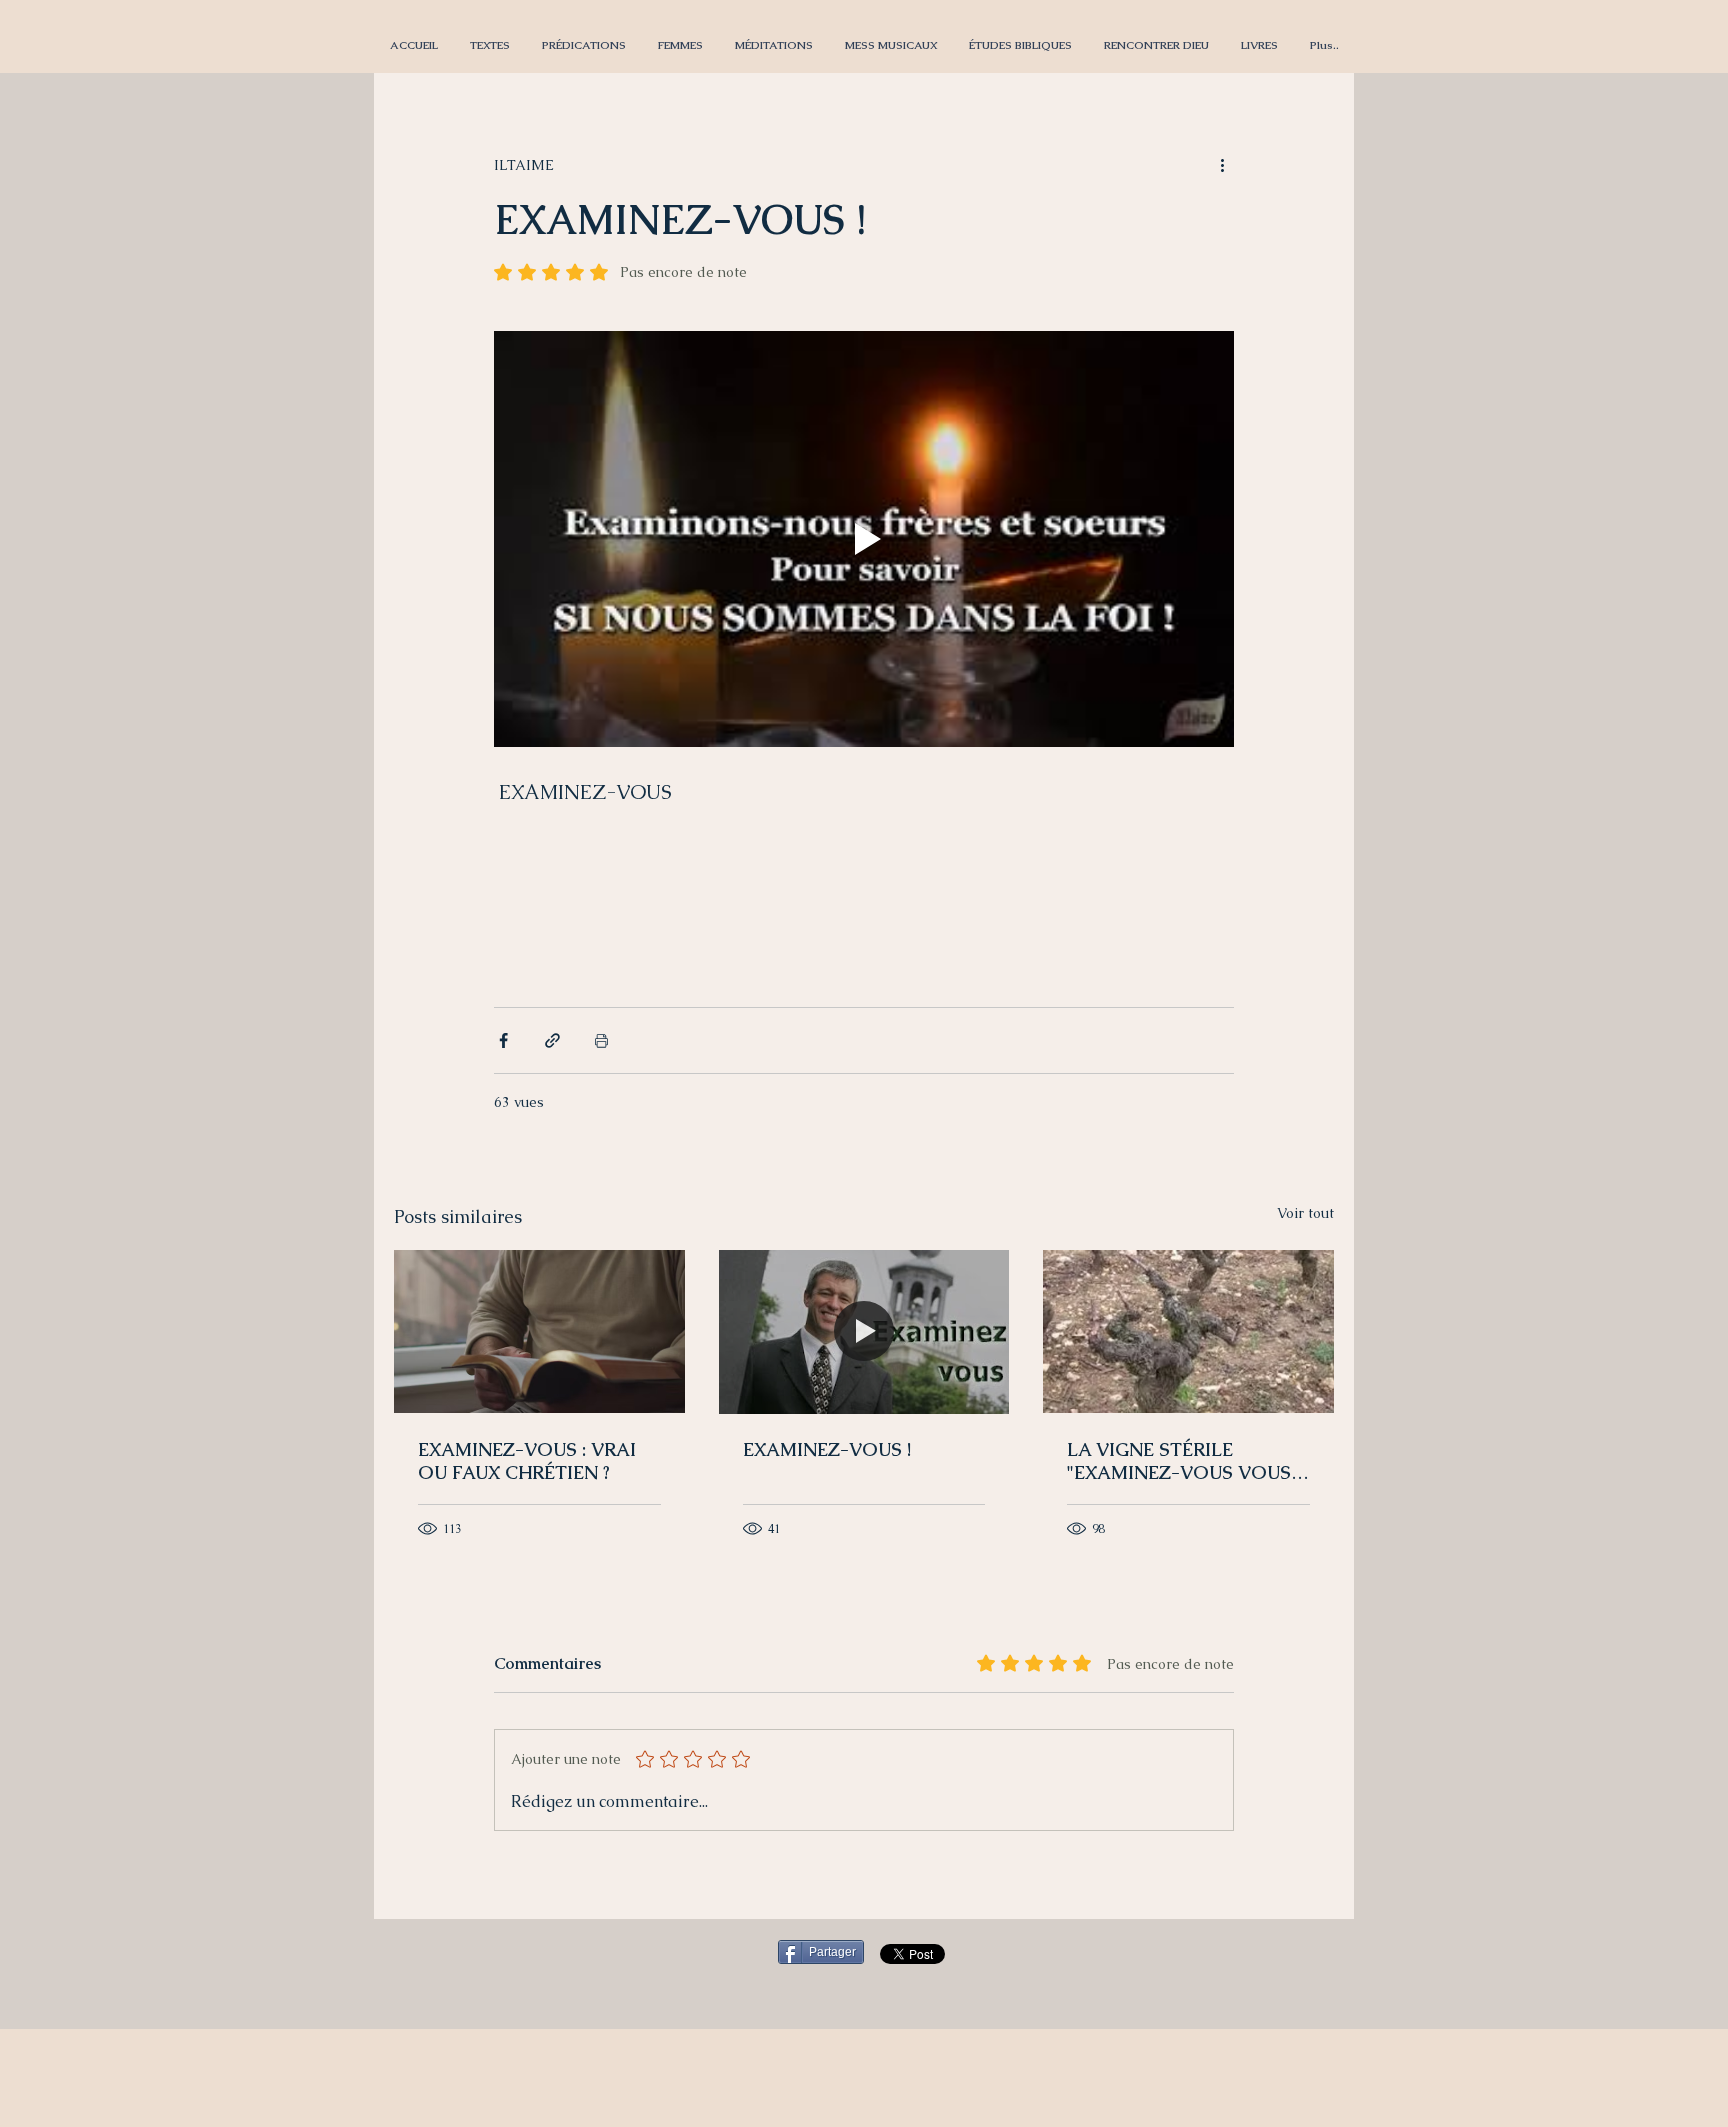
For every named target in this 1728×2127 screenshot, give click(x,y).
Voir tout (1305, 1213)
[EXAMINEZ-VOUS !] (864, 1332)
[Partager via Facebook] (503, 1040)
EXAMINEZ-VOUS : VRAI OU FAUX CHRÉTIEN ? (527, 1461)
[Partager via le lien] (552, 1040)
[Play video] (864, 539)
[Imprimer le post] (601, 1040)
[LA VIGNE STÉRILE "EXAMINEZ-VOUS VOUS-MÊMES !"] (1188, 1331)
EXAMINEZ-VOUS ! (827, 1449)
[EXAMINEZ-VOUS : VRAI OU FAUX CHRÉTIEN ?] (539, 1331)
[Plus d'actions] (1222, 165)
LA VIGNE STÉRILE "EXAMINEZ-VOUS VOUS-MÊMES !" (1183, 1461)
